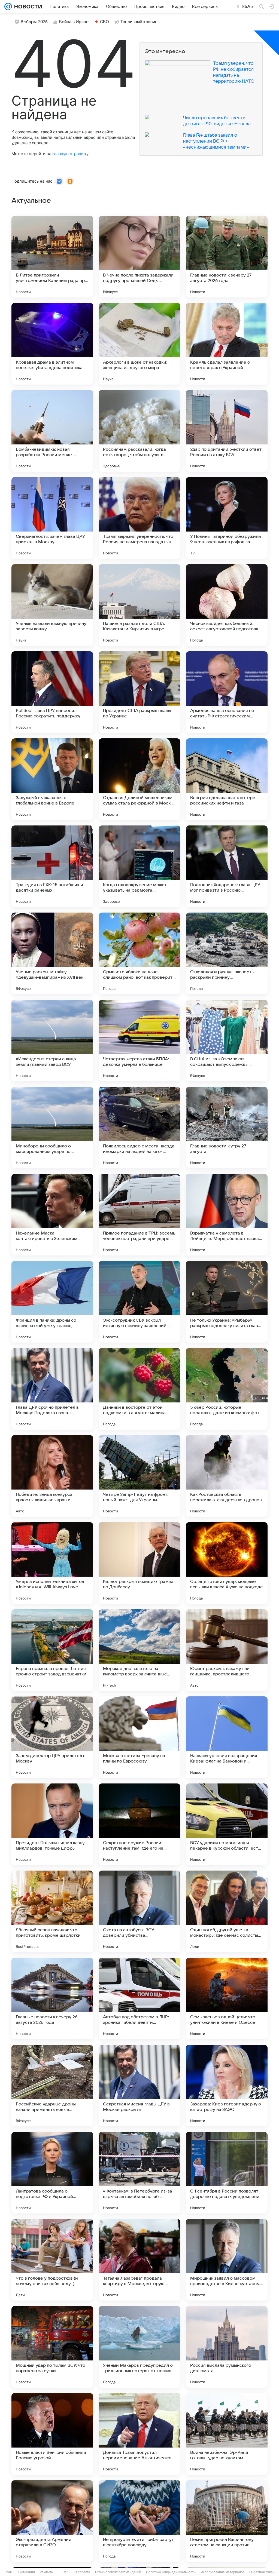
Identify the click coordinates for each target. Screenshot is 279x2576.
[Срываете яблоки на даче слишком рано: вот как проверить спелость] (139, 953)
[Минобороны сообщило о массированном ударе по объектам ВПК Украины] (52, 1128)
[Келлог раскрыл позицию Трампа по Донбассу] (139, 1563)
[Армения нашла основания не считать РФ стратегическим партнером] (227, 692)
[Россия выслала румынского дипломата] (227, 2347)
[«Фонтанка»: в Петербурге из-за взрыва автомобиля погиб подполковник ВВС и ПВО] (139, 2173)
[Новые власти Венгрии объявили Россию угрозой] (52, 2434)
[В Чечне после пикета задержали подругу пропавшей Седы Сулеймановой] (139, 257)
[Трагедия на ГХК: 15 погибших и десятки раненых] (52, 866)
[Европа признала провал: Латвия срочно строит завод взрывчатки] (52, 1650)
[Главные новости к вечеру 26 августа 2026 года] (52, 1998)
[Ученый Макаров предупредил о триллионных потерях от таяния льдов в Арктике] (139, 2347)
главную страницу (70, 154)
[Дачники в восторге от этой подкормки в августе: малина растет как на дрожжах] (139, 1389)
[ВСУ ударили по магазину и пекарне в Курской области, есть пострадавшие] (227, 1824)
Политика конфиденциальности (171, 2572)
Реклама (46, 2572)
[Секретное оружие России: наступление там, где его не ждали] (139, 1824)
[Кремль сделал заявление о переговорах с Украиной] (227, 344)
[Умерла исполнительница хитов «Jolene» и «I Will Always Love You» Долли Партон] (52, 1563)
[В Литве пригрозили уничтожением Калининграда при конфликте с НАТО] (52, 257)
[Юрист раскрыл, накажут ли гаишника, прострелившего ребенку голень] (227, 1650)
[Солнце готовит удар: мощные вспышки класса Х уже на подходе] (227, 1563)
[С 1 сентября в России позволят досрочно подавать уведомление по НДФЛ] (227, 2173)
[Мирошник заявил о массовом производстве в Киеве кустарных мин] (227, 2260)
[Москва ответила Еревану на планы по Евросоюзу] (139, 1737)
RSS (66, 2572)
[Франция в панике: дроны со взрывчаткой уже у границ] (52, 1302)
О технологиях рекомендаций (118, 2572)
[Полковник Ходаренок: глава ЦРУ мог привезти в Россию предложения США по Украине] (227, 866)
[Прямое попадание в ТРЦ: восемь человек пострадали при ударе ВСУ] (139, 1215)
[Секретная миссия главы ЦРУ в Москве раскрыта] (139, 2086)
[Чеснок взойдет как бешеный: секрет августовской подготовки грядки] (227, 605)
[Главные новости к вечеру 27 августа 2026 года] (227, 257)
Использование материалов (222, 2572)
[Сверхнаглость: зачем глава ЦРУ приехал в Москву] (52, 518)
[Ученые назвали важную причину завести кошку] (52, 605)
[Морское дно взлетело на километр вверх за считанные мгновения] (139, 1650)
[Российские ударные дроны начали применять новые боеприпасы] (52, 2086)
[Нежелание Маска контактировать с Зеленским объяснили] (52, 1215)
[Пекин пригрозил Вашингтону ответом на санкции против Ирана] (227, 2521)
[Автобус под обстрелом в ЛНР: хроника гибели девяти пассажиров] (139, 1998)
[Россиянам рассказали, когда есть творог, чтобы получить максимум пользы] (139, 431)
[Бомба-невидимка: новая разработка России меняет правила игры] (52, 431)
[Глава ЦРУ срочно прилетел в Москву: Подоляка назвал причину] (52, 1389)
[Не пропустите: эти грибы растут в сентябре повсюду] (139, 2521)
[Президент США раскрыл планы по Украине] (139, 692)
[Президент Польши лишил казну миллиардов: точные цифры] (52, 1824)
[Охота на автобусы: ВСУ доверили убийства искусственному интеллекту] (139, 1911)
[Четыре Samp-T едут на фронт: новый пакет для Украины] (139, 1476)
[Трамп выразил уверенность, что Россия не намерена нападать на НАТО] (139, 518)
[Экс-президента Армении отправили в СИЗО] (52, 2521)
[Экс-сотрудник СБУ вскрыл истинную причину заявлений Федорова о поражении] (139, 1302)
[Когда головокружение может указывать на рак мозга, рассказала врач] (139, 866)
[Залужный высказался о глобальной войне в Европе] (52, 779)
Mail (9, 2572)
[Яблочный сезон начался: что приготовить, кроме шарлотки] (52, 1911)
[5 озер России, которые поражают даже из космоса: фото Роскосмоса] (227, 1389)
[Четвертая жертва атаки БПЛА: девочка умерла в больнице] (139, 1040)
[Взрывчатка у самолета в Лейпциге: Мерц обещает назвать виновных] (227, 1215)
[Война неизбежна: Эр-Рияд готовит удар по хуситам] (227, 2434)
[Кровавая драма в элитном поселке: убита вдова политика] (52, 344)
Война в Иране (74, 22)
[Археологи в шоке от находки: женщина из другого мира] (139, 344)
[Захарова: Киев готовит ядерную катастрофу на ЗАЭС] (227, 2086)
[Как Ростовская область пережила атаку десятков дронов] (227, 1476)
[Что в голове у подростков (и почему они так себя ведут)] (52, 2260)
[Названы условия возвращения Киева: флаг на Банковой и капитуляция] (227, 1737)
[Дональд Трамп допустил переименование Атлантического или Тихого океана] (139, 2434)
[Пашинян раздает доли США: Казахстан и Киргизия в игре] (139, 605)
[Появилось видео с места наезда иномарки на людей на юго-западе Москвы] (139, 1128)
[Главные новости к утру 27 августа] (227, 1128)
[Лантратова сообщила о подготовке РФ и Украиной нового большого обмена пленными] (52, 2173)
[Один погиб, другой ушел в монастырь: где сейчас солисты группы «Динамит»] (227, 1911)
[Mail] (8, 7)
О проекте (82, 2572)
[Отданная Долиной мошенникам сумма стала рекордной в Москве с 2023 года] (139, 779)
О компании (26, 2572)
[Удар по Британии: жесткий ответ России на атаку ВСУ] (227, 431)
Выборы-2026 (34, 22)
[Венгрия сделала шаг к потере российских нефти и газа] (227, 779)
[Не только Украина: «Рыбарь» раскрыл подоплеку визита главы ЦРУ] (227, 1302)
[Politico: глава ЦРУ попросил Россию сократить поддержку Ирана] (52, 692)
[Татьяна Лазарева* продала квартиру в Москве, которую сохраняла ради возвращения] (139, 2260)
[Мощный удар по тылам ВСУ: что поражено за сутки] (52, 2347)
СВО (104, 22)
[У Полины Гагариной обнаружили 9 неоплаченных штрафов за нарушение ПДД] (227, 518)
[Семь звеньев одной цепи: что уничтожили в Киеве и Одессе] (227, 1998)
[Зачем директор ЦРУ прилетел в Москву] (52, 1737)
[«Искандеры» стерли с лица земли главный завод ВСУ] (52, 1040)
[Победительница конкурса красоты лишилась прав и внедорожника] (52, 1476)
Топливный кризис (139, 22)
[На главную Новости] (27, 7)
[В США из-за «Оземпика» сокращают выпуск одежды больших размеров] (227, 1040)
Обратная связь (262, 2572)
